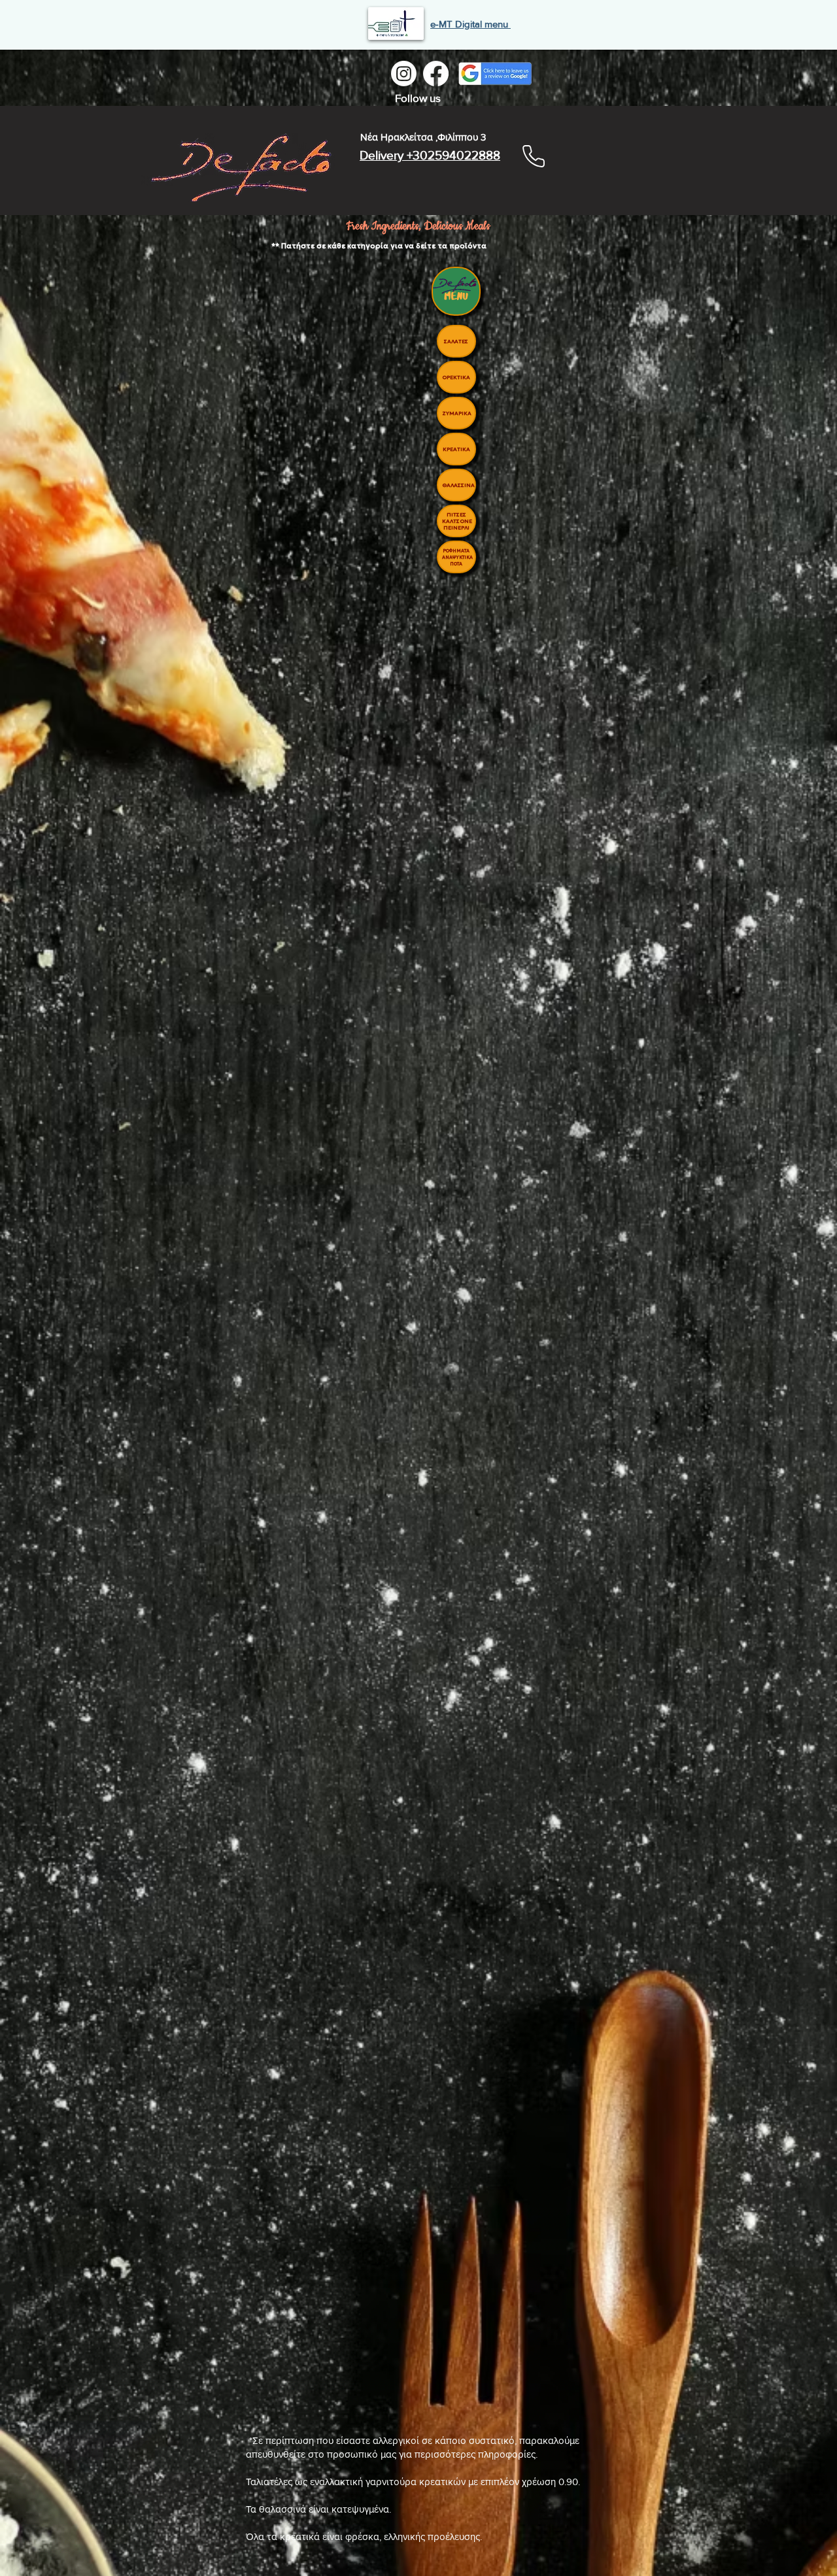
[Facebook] (436, 74)
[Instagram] (404, 74)
